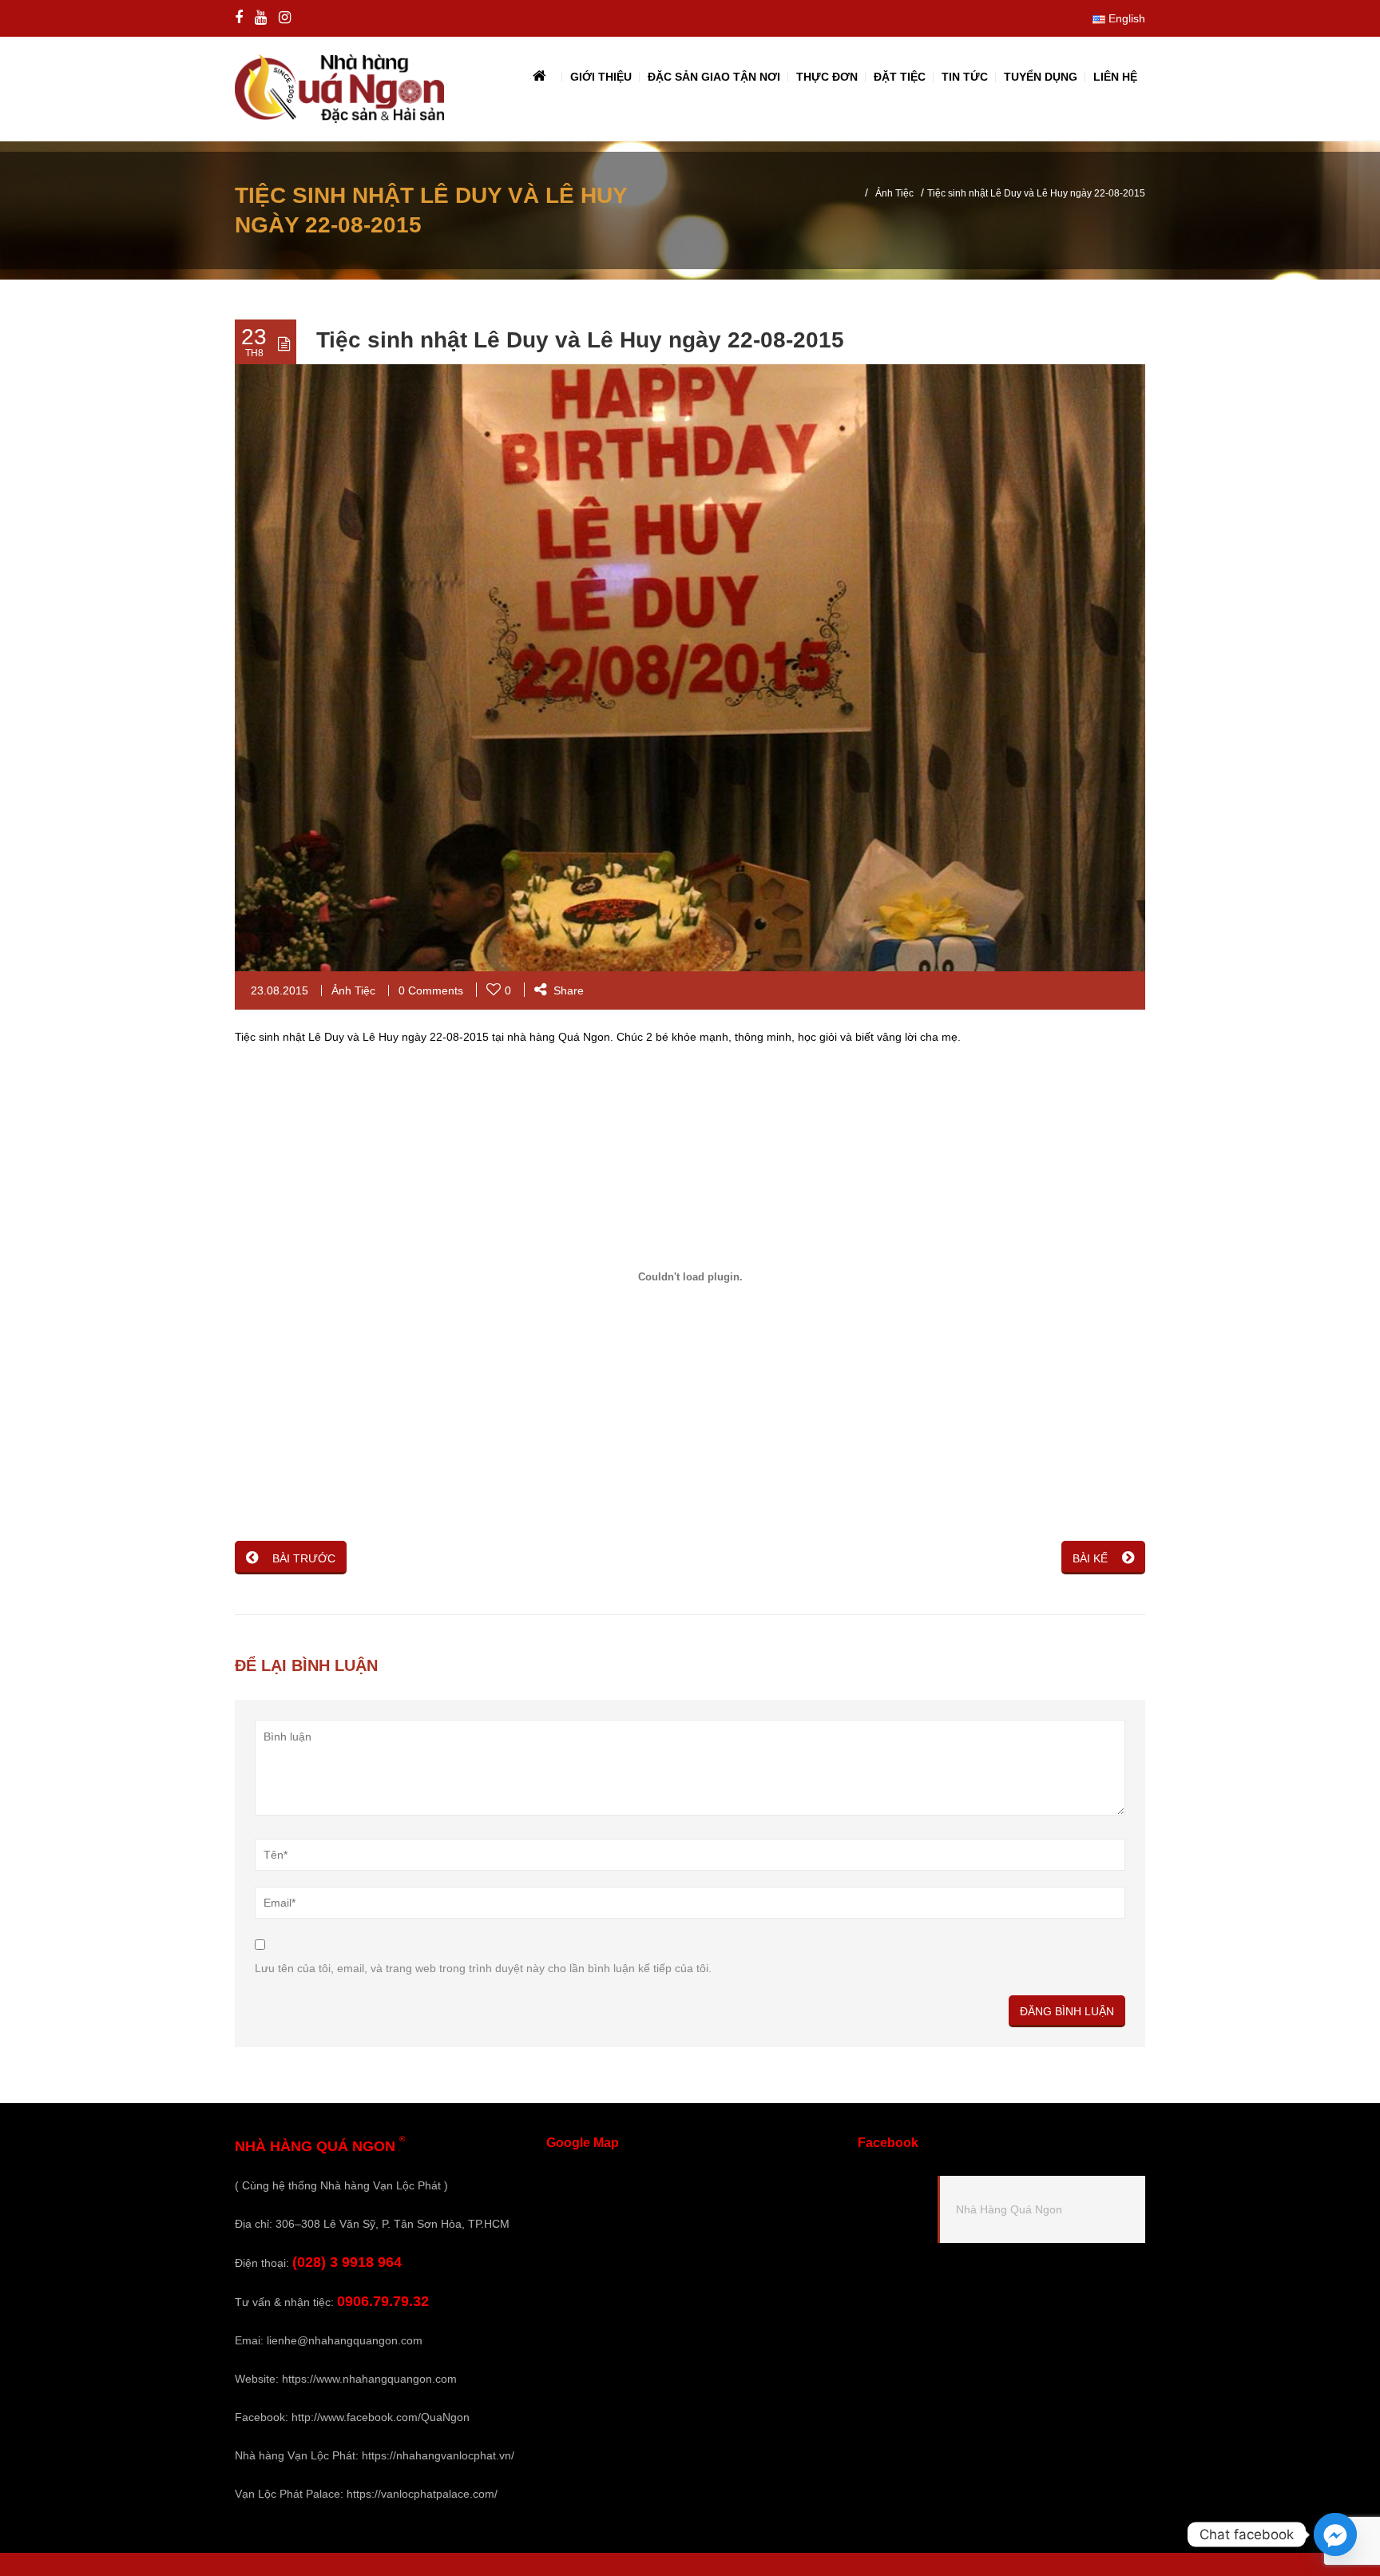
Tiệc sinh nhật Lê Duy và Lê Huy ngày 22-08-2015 (580, 340)
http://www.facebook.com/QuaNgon (381, 2417)
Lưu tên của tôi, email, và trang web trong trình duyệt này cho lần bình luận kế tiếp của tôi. (483, 1968)
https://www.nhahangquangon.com (369, 2379)
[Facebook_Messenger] (1335, 2534)
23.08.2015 (280, 990)
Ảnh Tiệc (894, 193)
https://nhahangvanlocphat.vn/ (438, 2455)
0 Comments (431, 990)
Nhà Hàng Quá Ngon (1009, 2209)
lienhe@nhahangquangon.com (345, 2340)
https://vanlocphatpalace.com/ (422, 2494)
